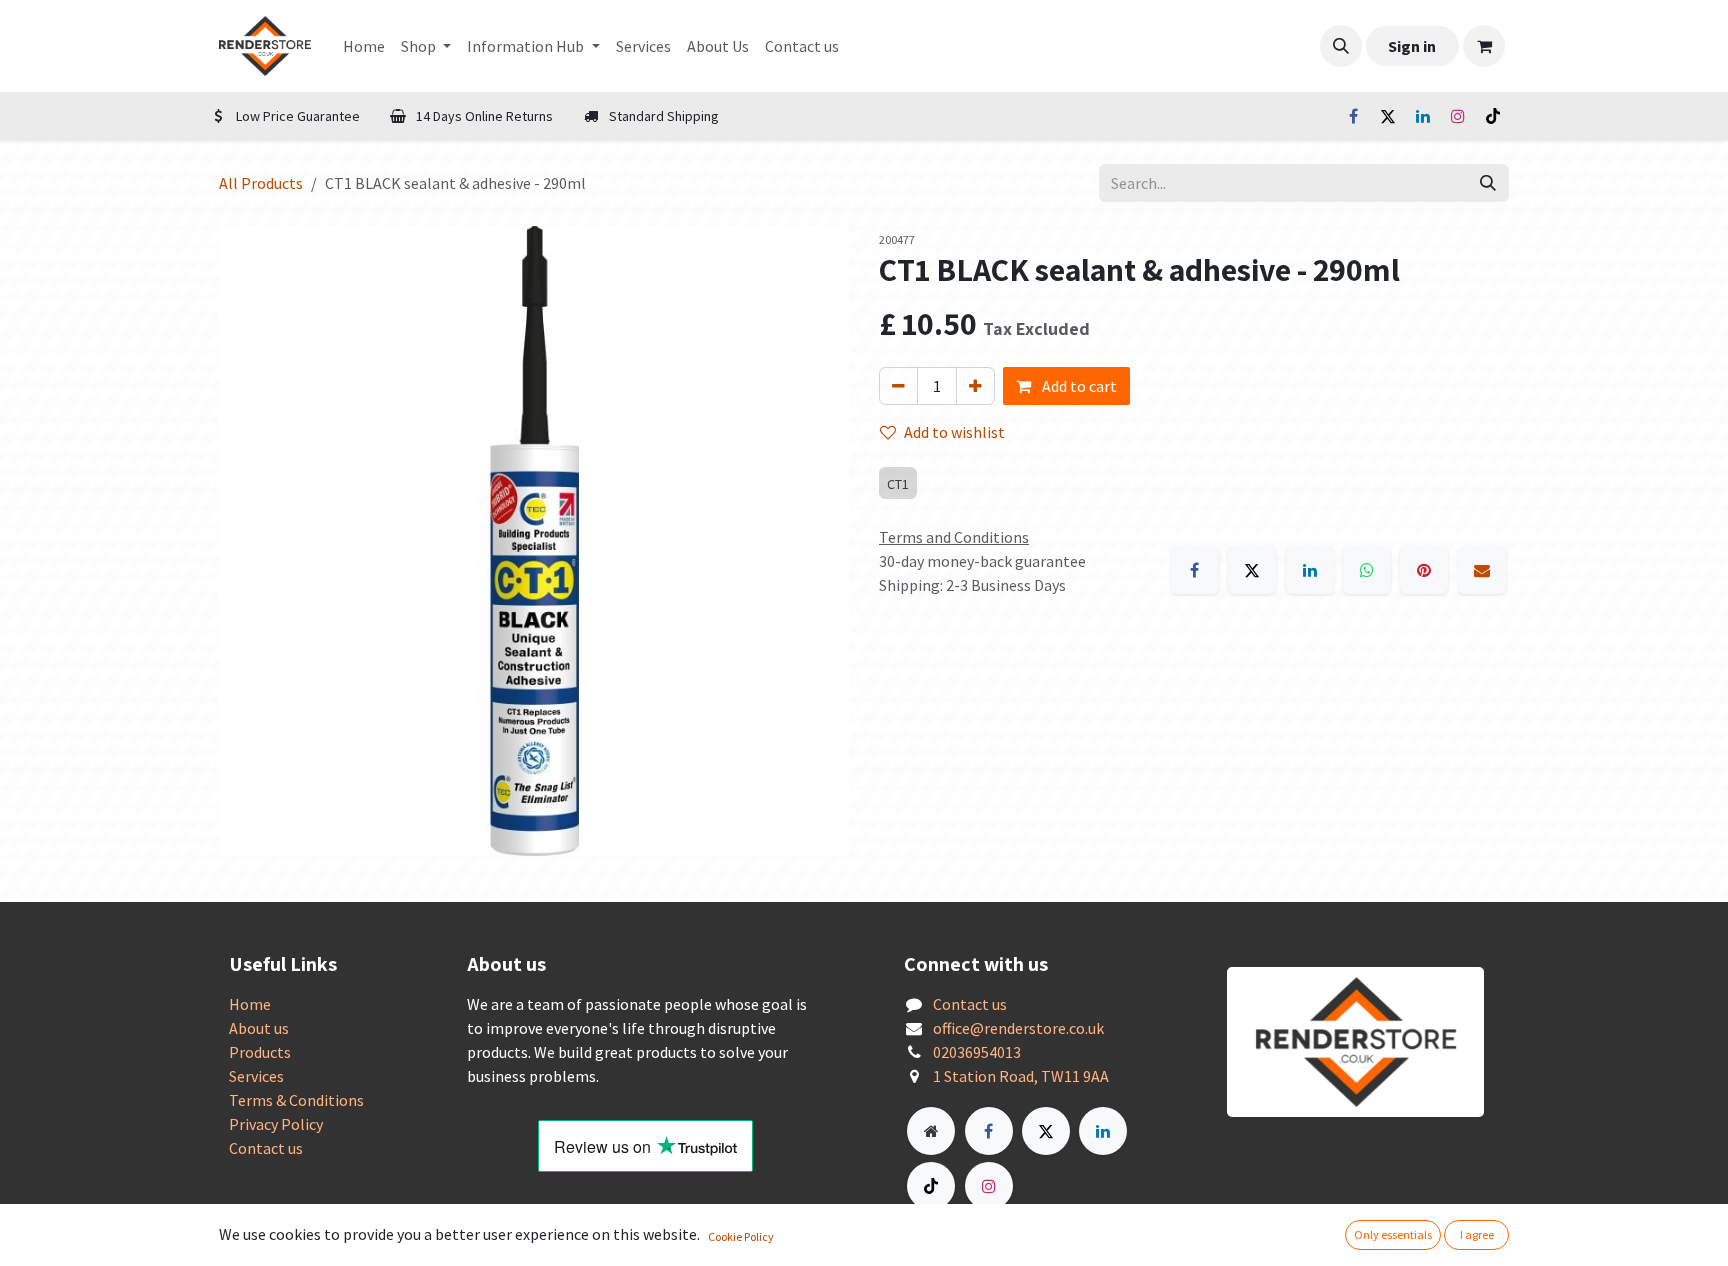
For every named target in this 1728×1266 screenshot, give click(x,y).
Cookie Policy (741, 1236)
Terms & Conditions (296, 1100)
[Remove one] (898, 386)
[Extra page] (931, 1131)
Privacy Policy (276, 1124)
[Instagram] (1458, 116)
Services (256, 1076)
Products (260, 1052)
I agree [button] (1477, 1234)
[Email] (1482, 570)
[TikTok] (1493, 116)
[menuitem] (364, 46)
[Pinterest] (1424, 570)
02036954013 (977, 1052)
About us (259, 1028)
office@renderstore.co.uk (1018, 1028)
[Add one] (975, 386)
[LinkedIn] (1423, 116)
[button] (1341, 46)
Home (250, 1004)
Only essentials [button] (1393, 1234)
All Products (261, 183)
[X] (1388, 116)
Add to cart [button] (1078, 386)
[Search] (1488, 183)
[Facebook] (1353, 116)
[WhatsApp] (1367, 570)
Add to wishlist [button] (954, 432)
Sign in (1412, 46)
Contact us (266, 1148)
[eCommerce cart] (1484, 46)
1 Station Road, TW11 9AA (1021, 1076)
